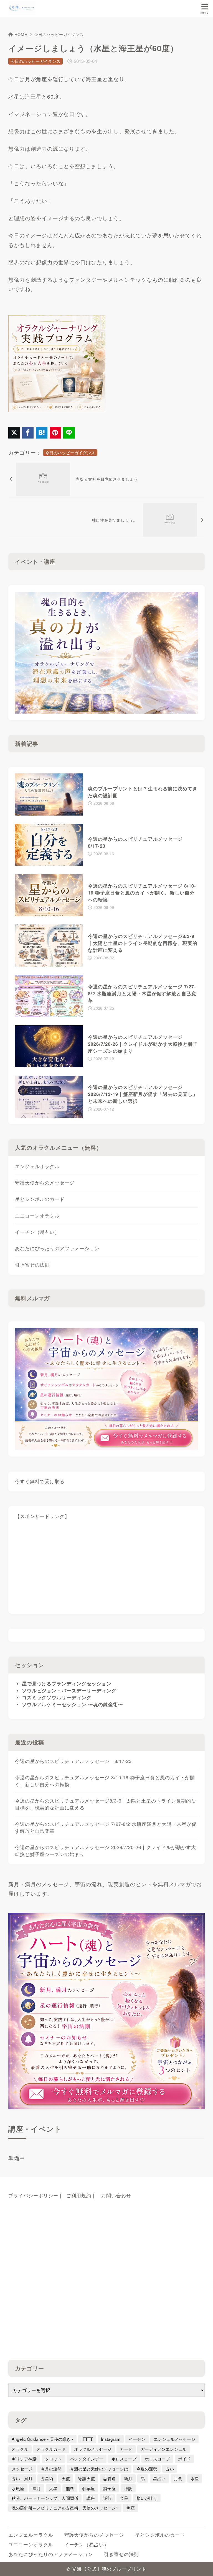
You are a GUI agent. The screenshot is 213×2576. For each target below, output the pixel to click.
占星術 (47, 2478)
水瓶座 (18, 2488)
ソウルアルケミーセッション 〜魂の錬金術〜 (73, 1704)
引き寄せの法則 (32, 1265)
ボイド (184, 2459)
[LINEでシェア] (69, 433)
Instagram (111, 2439)
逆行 (107, 2498)
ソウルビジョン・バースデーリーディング (69, 1690)
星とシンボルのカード (40, 1199)
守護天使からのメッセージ (45, 1183)
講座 (91, 2498)
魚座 (131, 2508)
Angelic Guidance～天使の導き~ (42, 2439)
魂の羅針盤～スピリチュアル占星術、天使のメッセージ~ (65, 2508)
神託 (128, 2488)
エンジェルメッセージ (174, 2439)
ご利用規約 (79, 2195)
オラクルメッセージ (93, 2449)
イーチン (137, 2439)
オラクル (20, 2449)
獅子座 (109, 2488)
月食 (178, 2478)
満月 (37, 2488)
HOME (21, 34)
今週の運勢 (147, 2469)
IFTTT (87, 2439)
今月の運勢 (51, 2469)
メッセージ (22, 2469)
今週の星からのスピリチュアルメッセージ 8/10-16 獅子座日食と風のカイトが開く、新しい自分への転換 (105, 1781)
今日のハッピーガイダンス (59, 34)
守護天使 (87, 2478)
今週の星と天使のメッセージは (99, 2469)
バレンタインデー (87, 2459)
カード (126, 2449)
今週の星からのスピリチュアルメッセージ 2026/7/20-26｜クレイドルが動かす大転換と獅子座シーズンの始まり (106, 1851)
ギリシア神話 (24, 2459)
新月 (128, 2478)
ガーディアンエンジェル (163, 2449)
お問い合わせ (116, 2195)
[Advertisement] (107, 1568)
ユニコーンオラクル (37, 1216)
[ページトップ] (202, 2565)
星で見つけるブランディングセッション (67, 1683)
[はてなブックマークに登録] (42, 433)
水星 (195, 2478)
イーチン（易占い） (37, 1232)
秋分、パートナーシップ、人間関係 (45, 2498)
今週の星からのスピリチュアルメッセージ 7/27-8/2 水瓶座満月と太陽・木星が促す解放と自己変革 (106, 1827)
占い (170, 2469)
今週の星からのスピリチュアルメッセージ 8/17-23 (73, 1761)
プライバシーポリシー (33, 2195)
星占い (159, 2478)
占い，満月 (22, 2478)
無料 (70, 2488)
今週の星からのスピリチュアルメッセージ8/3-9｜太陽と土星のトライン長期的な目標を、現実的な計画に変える (106, 1804)
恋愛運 (109, 2478)
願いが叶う (147, 2498)
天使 (66, 2478)
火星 (53, 2488)
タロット (53, 2459)
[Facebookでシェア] (28, 433)
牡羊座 (89, 2488)
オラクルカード (51, 2449)
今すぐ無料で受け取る (40, 1481)
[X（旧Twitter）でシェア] (14, 433)
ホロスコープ (124, 2459)
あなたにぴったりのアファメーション (57, 1248)
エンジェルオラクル (37, 1166)
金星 (124, 2498)
